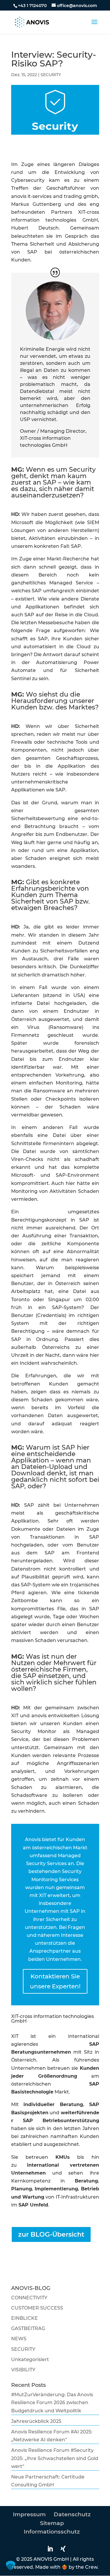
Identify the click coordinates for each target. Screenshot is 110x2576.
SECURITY (51, 75)
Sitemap (52, 2523)
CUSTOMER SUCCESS (37, 2308)
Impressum (29, 2514)
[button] (11, 2565)
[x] (65, 2549)
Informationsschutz (52, 2532)
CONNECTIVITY (29, 2298)
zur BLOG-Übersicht (51, 2234)
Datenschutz (72, 2514)
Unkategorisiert (30, 2359)
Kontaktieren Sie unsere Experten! (55, 1981)
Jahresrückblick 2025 (36, 2421)
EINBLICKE (24, 2318)
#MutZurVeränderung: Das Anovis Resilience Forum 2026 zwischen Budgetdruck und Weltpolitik (52, 2403)
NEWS (19, 2339)
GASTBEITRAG (28, 2328)
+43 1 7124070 (32, 6)
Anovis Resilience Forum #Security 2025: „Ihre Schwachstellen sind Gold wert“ (55, 2458)
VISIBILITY (23, 2370)
